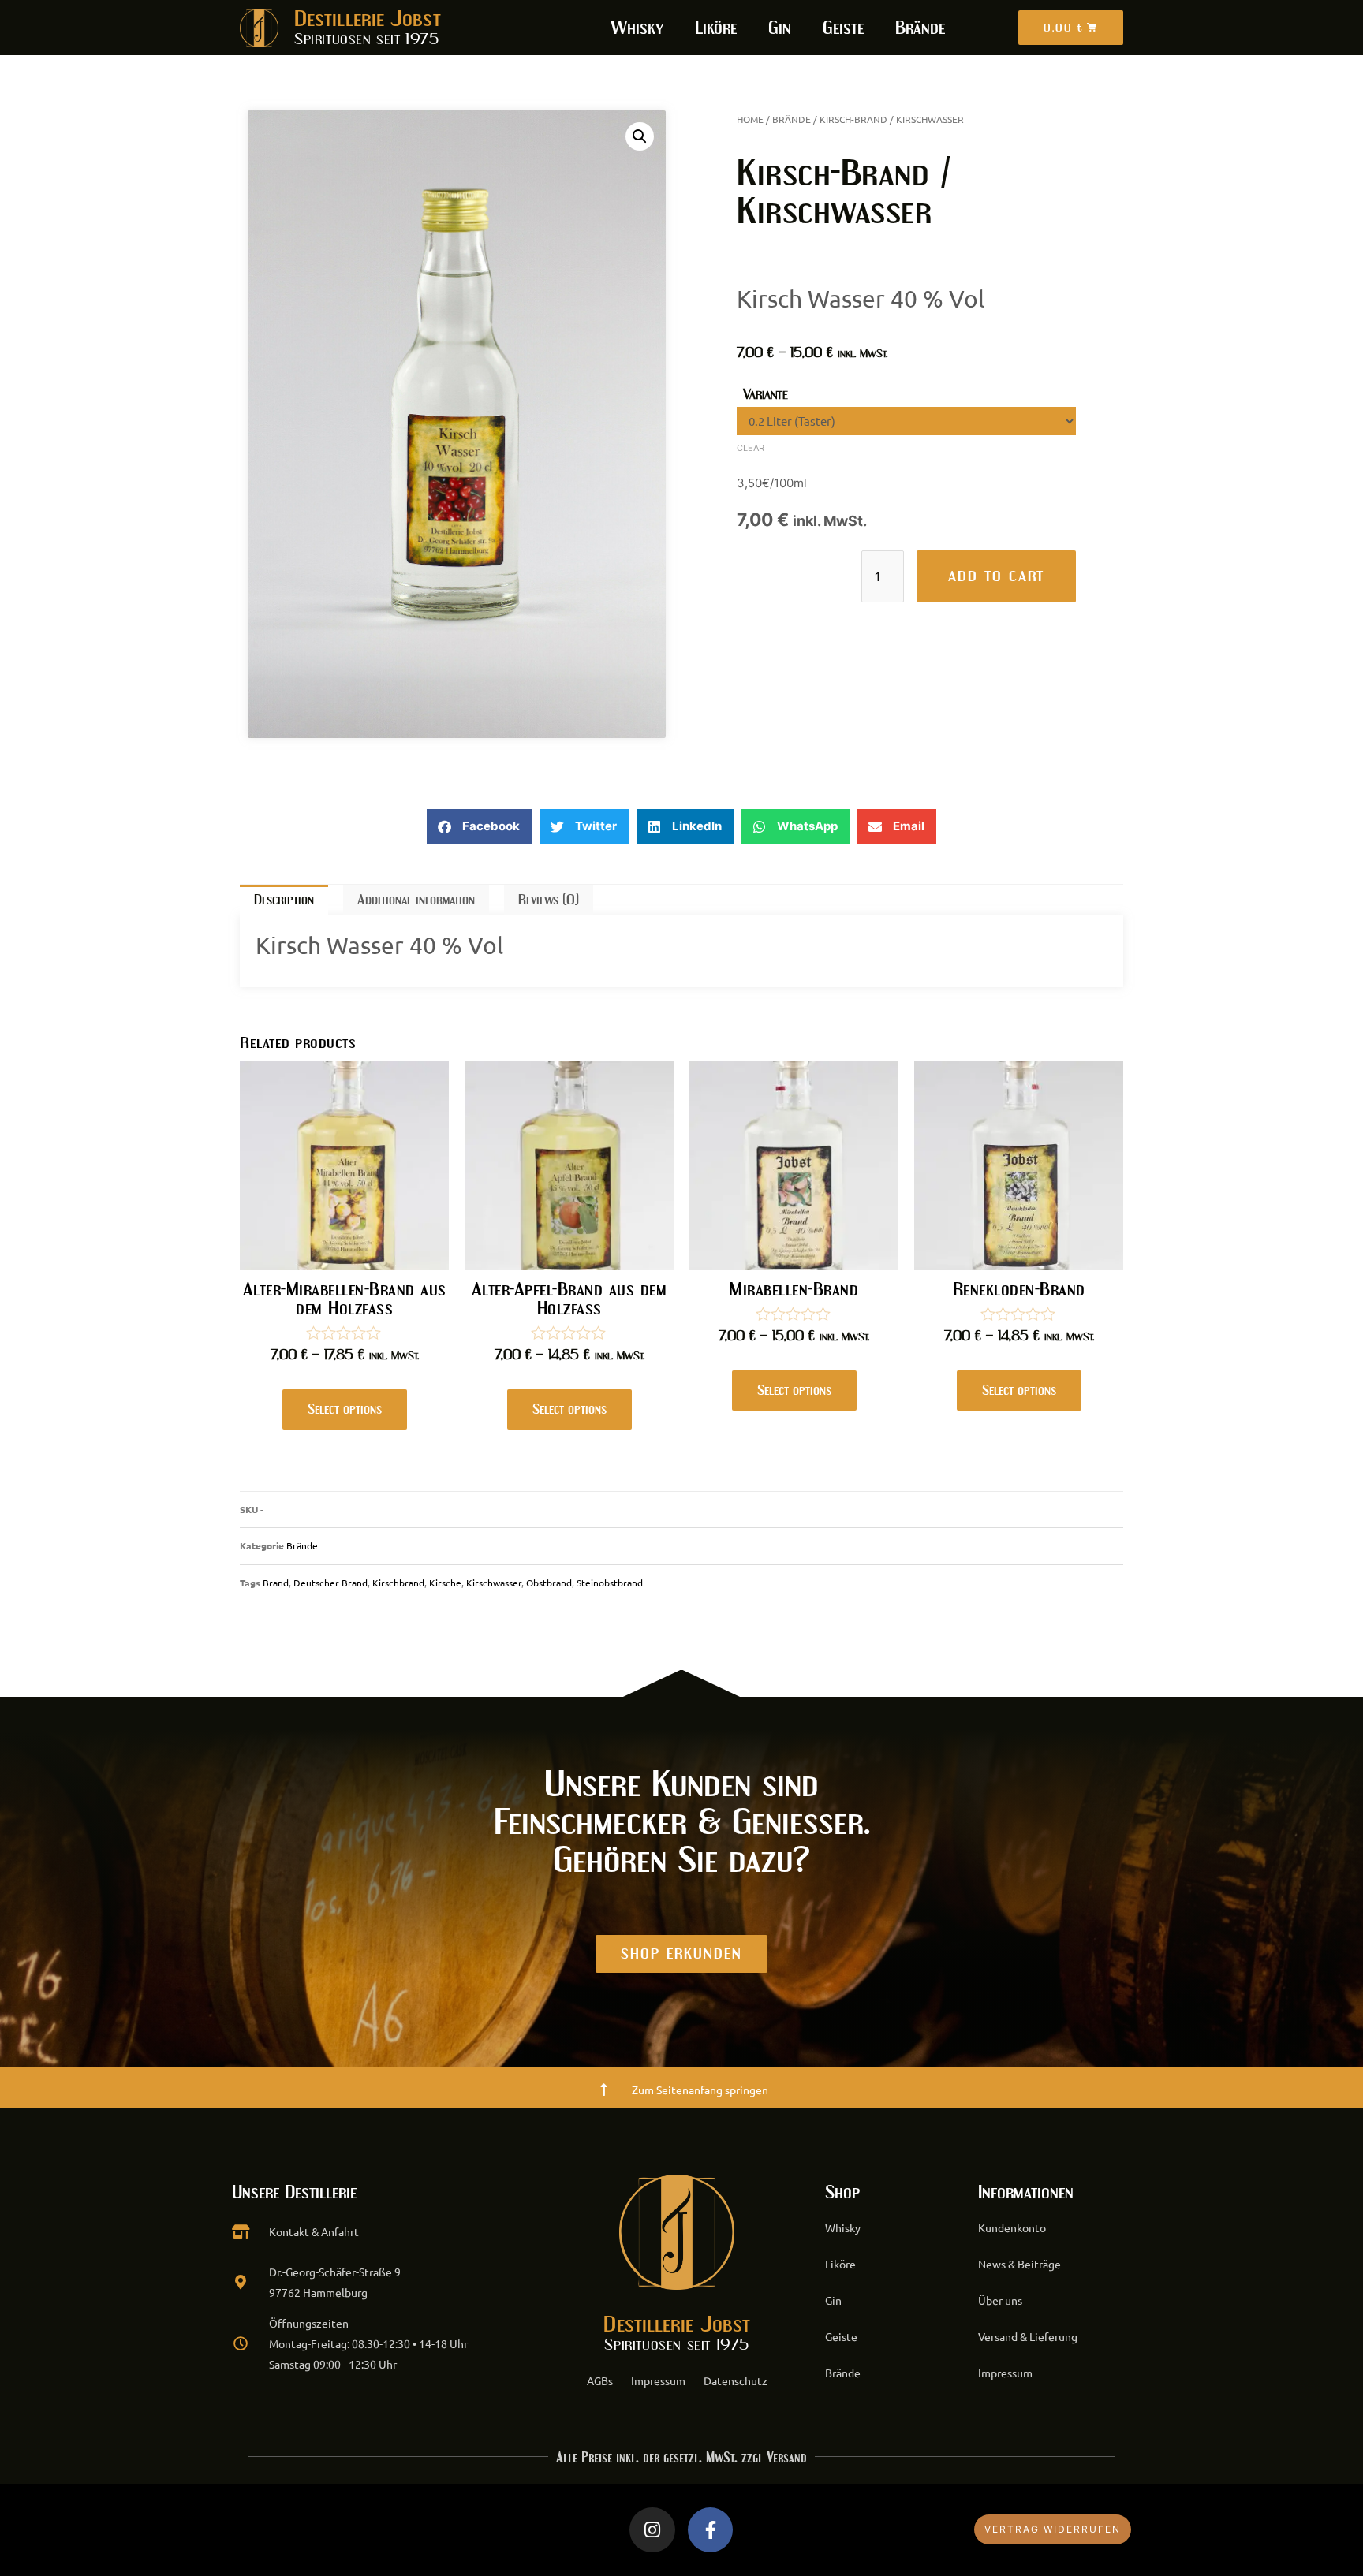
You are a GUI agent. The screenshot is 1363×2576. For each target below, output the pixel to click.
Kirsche (445, 1583)
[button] (479, 827)
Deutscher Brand (330, 1583)
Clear (751, 448)
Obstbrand (549, 1583)
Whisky (637, 28)
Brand (276, 1583)
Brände (920, 28)
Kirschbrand (398, 1583)
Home (750, 119)
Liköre (716, 28)
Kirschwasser (494, 1583)
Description (284, 900)
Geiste (843, 28)
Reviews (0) (549, 900)
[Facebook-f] (711, 2530)
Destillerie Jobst (368, 19)
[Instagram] (652, 2530)
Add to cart (996, 576)
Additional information (416, 900)
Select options (345, 1409)
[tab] (284, 900)
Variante (766, 394)
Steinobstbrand (610, 1583)
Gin (780, 28)
